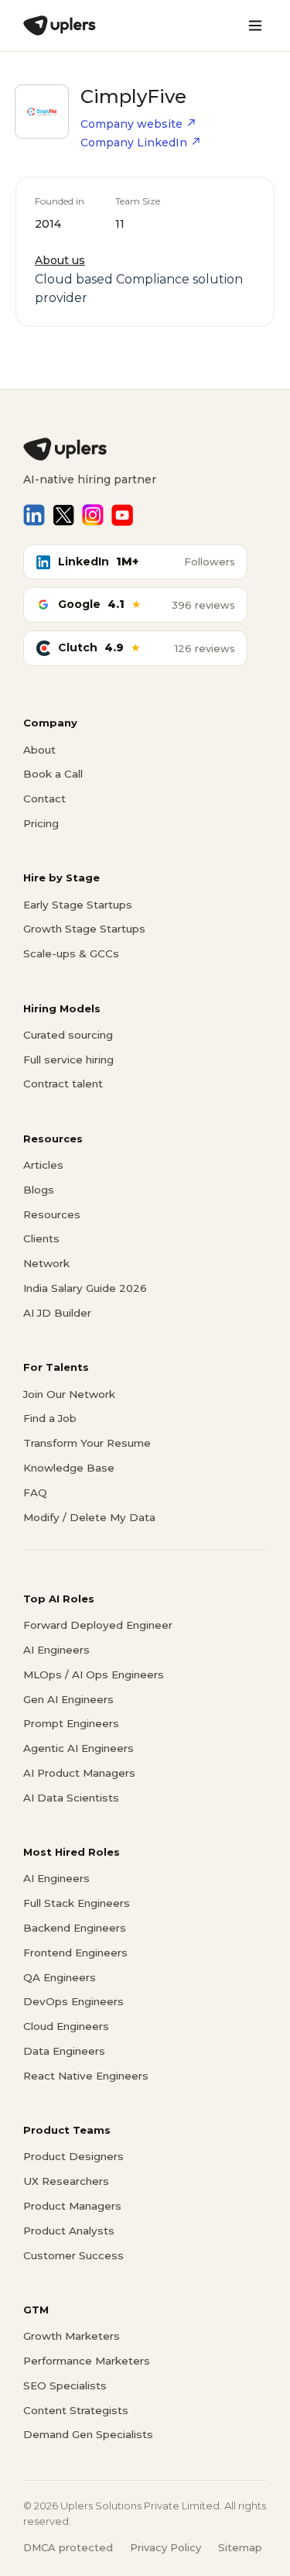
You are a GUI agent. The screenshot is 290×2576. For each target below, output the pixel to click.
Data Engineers (64, 2051)
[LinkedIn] (34, 515)
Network (46, 1263)
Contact (44, 799)
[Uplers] (60, 26)
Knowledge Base (69, 1468)
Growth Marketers (72, 2336)
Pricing (41, 823)
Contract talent (63, 1084)
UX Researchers (66, 2181)
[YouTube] (122, 515)
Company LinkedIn (134, 143)
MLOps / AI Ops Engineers (94, 1674)
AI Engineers (56, 1650)
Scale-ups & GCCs (71, 953)
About (39, 750)
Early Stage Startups (78, 905)
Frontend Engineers (75, 1953)
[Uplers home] (145, 449)
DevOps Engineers (73, 2001)
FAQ (35, 1492)
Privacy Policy (165, 2547)
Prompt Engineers (71, 1723)
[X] (63, 515)
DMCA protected (68, 2547)
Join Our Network (69, 1394)
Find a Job (50, 1418)
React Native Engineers (86, 2076)
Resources (52, 1214)
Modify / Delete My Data (89, 1517)
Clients (41, 1238)
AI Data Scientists (71, 1798)
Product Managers (72, 2206)
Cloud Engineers (66, 2026)
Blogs (39, 1190)
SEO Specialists (65, 2385)
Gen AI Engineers (68, 1699)
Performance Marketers (87, 2361)
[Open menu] (255, 26)
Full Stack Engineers (77, 1903)
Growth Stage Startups (84, 929)
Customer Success (73, 2255)
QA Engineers (60, 1977)
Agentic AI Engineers (78, 1748)
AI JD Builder (57, 1313)
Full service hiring (68, 1060)
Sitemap (240, 2547)
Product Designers (73, 2156)
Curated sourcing (68, 1035)
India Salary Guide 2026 (85, 1288)
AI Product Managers (79, 1773)
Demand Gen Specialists (88, 2434)
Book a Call (53, 774)
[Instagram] (93, 515)
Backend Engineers (75, 1928)
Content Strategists (76, 2410)
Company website (131, 124)
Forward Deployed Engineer (98, 1625)
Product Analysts (69, 2231)
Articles (43, 1165)
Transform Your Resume (87, 1443)
